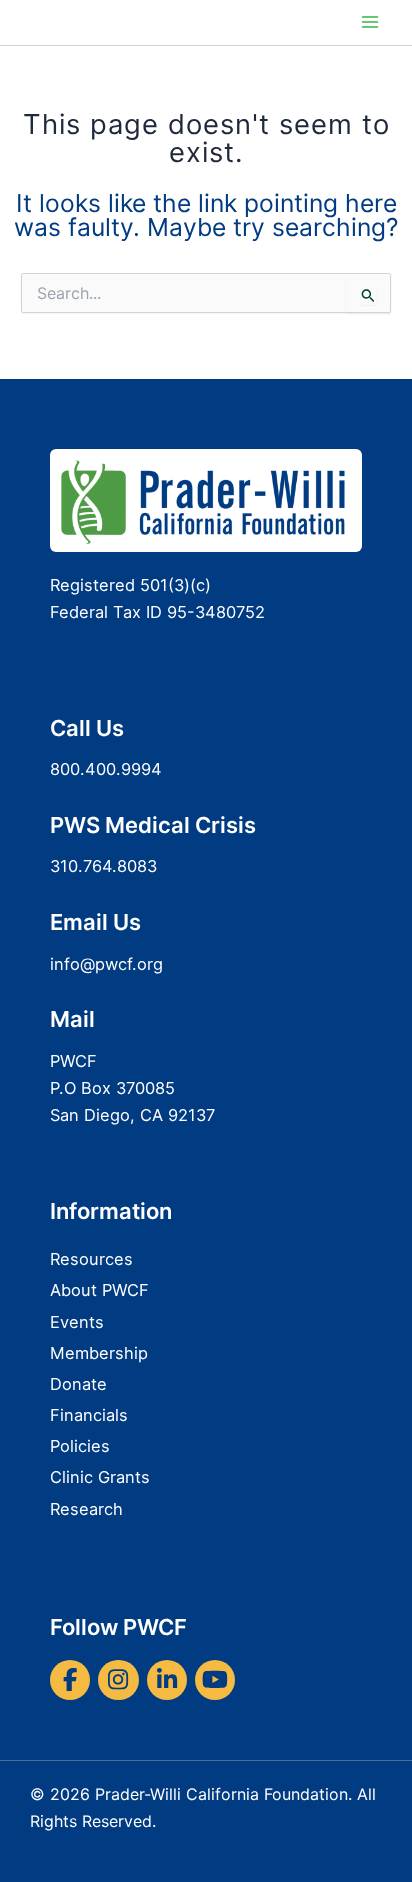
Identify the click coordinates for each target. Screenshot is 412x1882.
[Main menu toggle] (369, 22)
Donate (78, 1384)
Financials (89, 1415)
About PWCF (99, 1290)
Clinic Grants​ (100, 1477)
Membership (99, 1353)
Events (77, 1322)
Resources (91, 1259)
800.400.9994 (106, 769)
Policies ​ (82, 1446)
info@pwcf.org (106, 964)
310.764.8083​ (103, 866)
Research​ (86, 1509)
